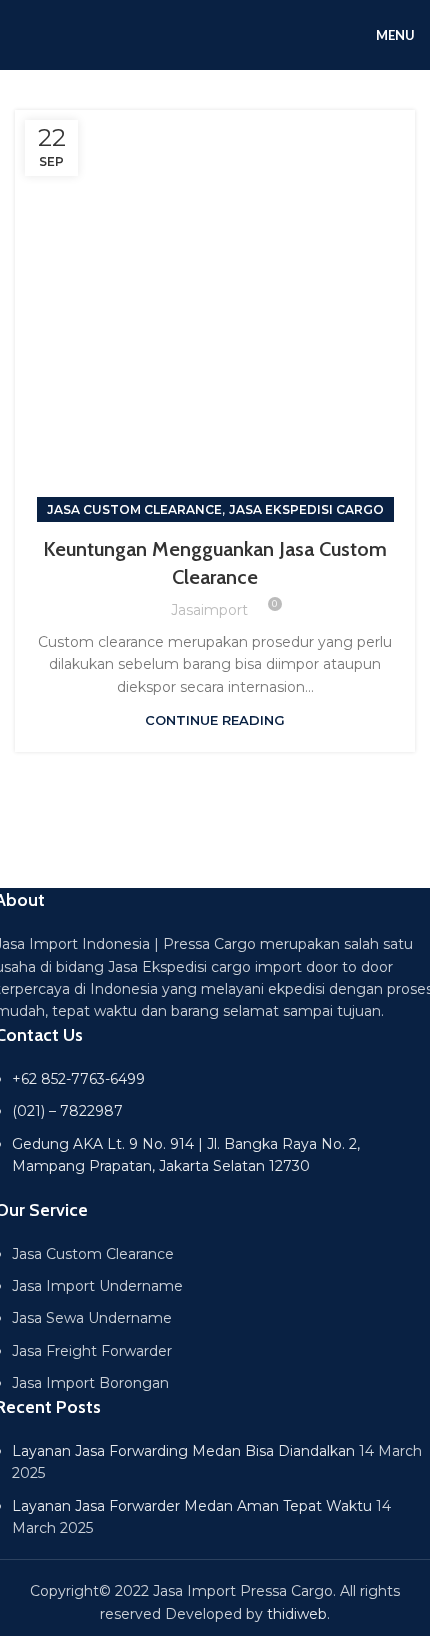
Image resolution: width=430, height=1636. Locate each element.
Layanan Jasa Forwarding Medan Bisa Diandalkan (183, 1451)
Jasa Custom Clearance (134, 509)
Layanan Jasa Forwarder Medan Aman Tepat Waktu (192, 1506)
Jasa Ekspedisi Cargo (306, 509)
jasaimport (209, 610)
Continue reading (215, 720)
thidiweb (297, 1614)
